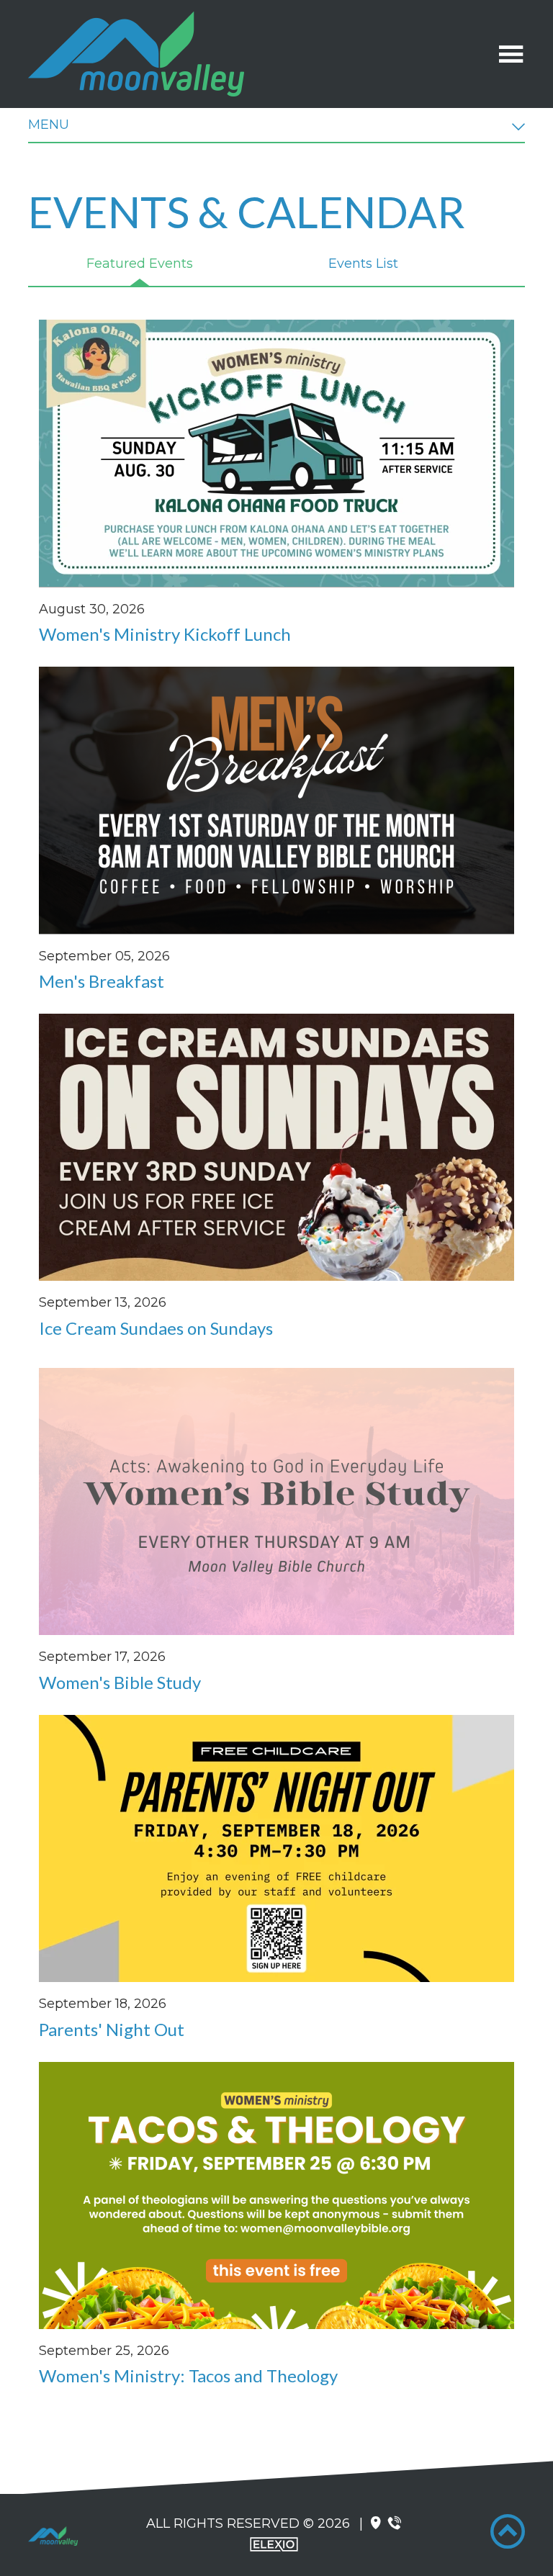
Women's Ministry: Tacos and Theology (188, 2375)
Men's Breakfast (102, 981)
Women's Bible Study (120, 1682)
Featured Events (140, 264)
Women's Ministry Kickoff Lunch (165, 634)
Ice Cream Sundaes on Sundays (156, 1328)
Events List (363, 264)
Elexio (274, 2544)
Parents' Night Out (112, 2029)
